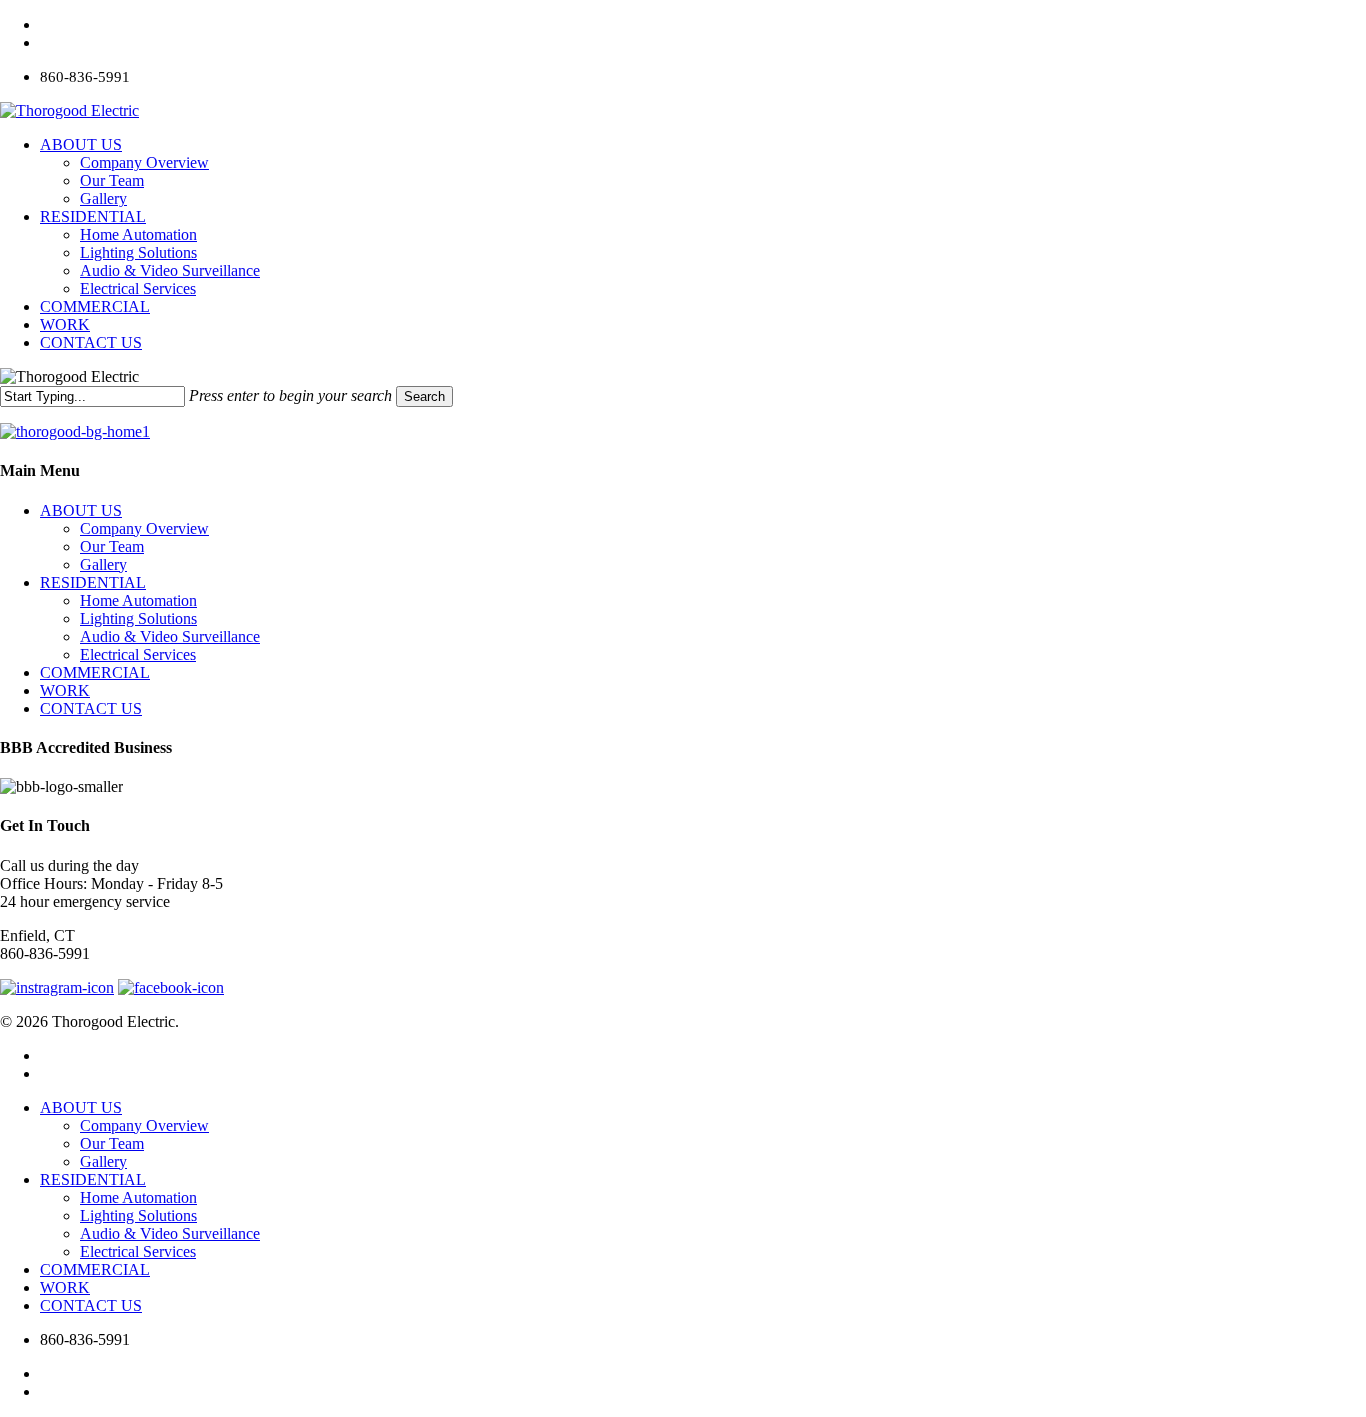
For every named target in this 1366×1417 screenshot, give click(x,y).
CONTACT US (91, 708)
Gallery (103, 564)
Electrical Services (138, 654)
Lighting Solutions (138, 618)
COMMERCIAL (95, 672)
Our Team (112, 546)
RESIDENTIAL (93, 582)
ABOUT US (81, 510)
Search (424, 396)
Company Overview (144, 528)
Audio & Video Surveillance (170, 636)
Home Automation (138, 600)
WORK (65, 690)
